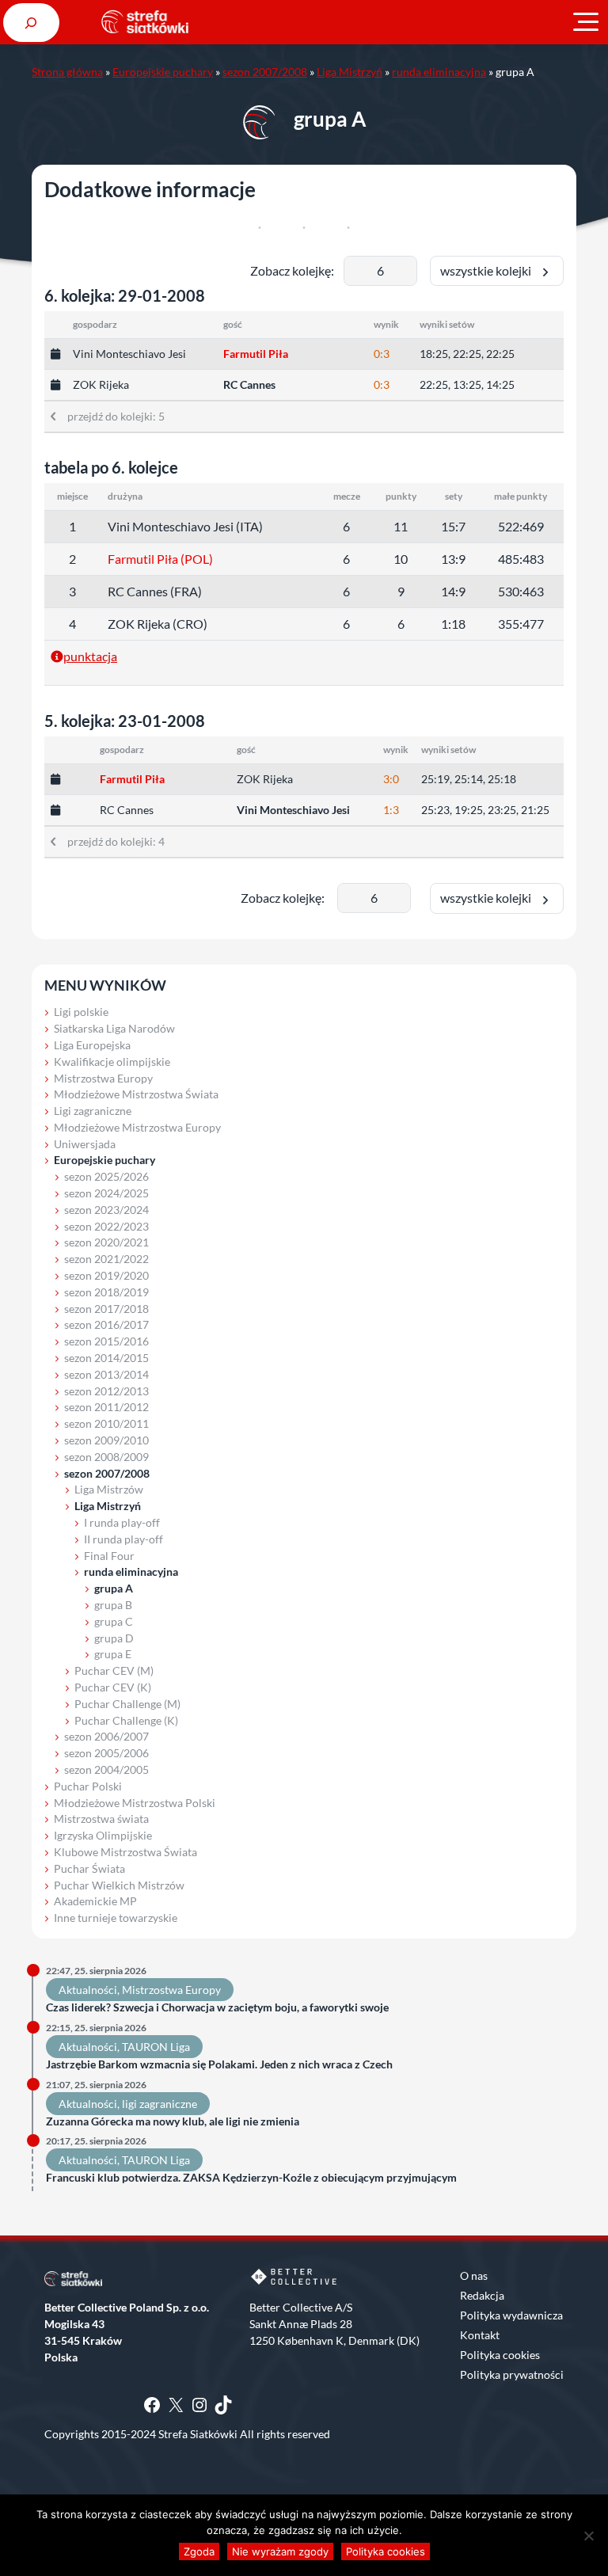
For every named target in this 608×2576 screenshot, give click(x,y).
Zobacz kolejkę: (292, 270)
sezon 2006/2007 (106, 1736)
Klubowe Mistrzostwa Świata (125, 1852)
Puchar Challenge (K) (126, 1720)
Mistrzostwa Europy (103, 1078)
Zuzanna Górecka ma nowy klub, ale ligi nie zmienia (173, 2121)
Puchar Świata (89, 1868)
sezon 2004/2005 (106, 1769)
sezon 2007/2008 (265, 72)
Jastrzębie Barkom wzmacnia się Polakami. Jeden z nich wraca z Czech (219, 2064)
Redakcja (482, 2295)
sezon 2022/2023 (106, 1226)
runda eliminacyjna (439, 72)
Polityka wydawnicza (511, 2315)
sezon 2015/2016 (106, 1341)
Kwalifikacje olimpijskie (112, 1062)
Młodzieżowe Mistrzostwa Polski (135, 1803)
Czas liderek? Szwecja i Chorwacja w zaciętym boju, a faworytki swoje (218, 2007)
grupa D (114, 1638)
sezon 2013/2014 (106, 1374)
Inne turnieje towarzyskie (116, 1918)
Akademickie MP (95, 1901)
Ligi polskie (81, 1012)
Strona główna (67, 72)
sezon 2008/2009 (106, 1457)
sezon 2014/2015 (106, 1358)
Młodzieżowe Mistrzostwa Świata (136, 1094)
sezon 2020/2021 (106, 1242)
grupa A (114, 1588)
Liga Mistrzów (109, 1489)
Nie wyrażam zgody (280, 2551)
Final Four (109, 1556)
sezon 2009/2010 (106, 1440)
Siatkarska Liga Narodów (114, 1028)
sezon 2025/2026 (106, 1176)
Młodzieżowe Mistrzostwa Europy (137, 1127)
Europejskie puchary (163, 72)
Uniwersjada (85, 1144)
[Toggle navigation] (586, 22)
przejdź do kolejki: (110, 416)
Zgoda (199, 2551)
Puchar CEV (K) (113, 1687)
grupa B (113, 1605)
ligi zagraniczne (160, 2104)
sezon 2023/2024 (106, 1210)
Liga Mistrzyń (350, 72)
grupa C (114, 1621)
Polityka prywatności (512, 2374)
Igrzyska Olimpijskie (103, 1835)
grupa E (113, 1654)
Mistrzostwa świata (101, 1819)
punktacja (90, 656)
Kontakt (480, 2335)
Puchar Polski (88, 1786)
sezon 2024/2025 (106, 1193)
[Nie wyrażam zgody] (588, 2536)
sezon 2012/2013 (106, 1391)
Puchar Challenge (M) (127, 1704)
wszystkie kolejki (489, 270)
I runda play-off (122, 1522)
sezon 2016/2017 (106, 1324)
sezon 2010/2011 (106, 1423)
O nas (474, 2275)
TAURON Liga (156, 2047)
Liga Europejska (92, 1045)
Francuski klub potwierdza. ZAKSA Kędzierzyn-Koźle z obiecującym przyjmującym (251, 2178)
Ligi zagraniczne (93, 1111)
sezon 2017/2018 (106, 1309)
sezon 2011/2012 (106, 1407)
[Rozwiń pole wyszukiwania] (31, 23)
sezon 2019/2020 (106, 1275)
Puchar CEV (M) (114, 1670)
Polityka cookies (500, 2355)
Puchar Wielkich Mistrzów (119, 1885)
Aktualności (88, 1990)
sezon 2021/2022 (106, 1259)
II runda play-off (123, 1539)
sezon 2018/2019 (106, 1292)
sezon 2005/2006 (106, 1753)
